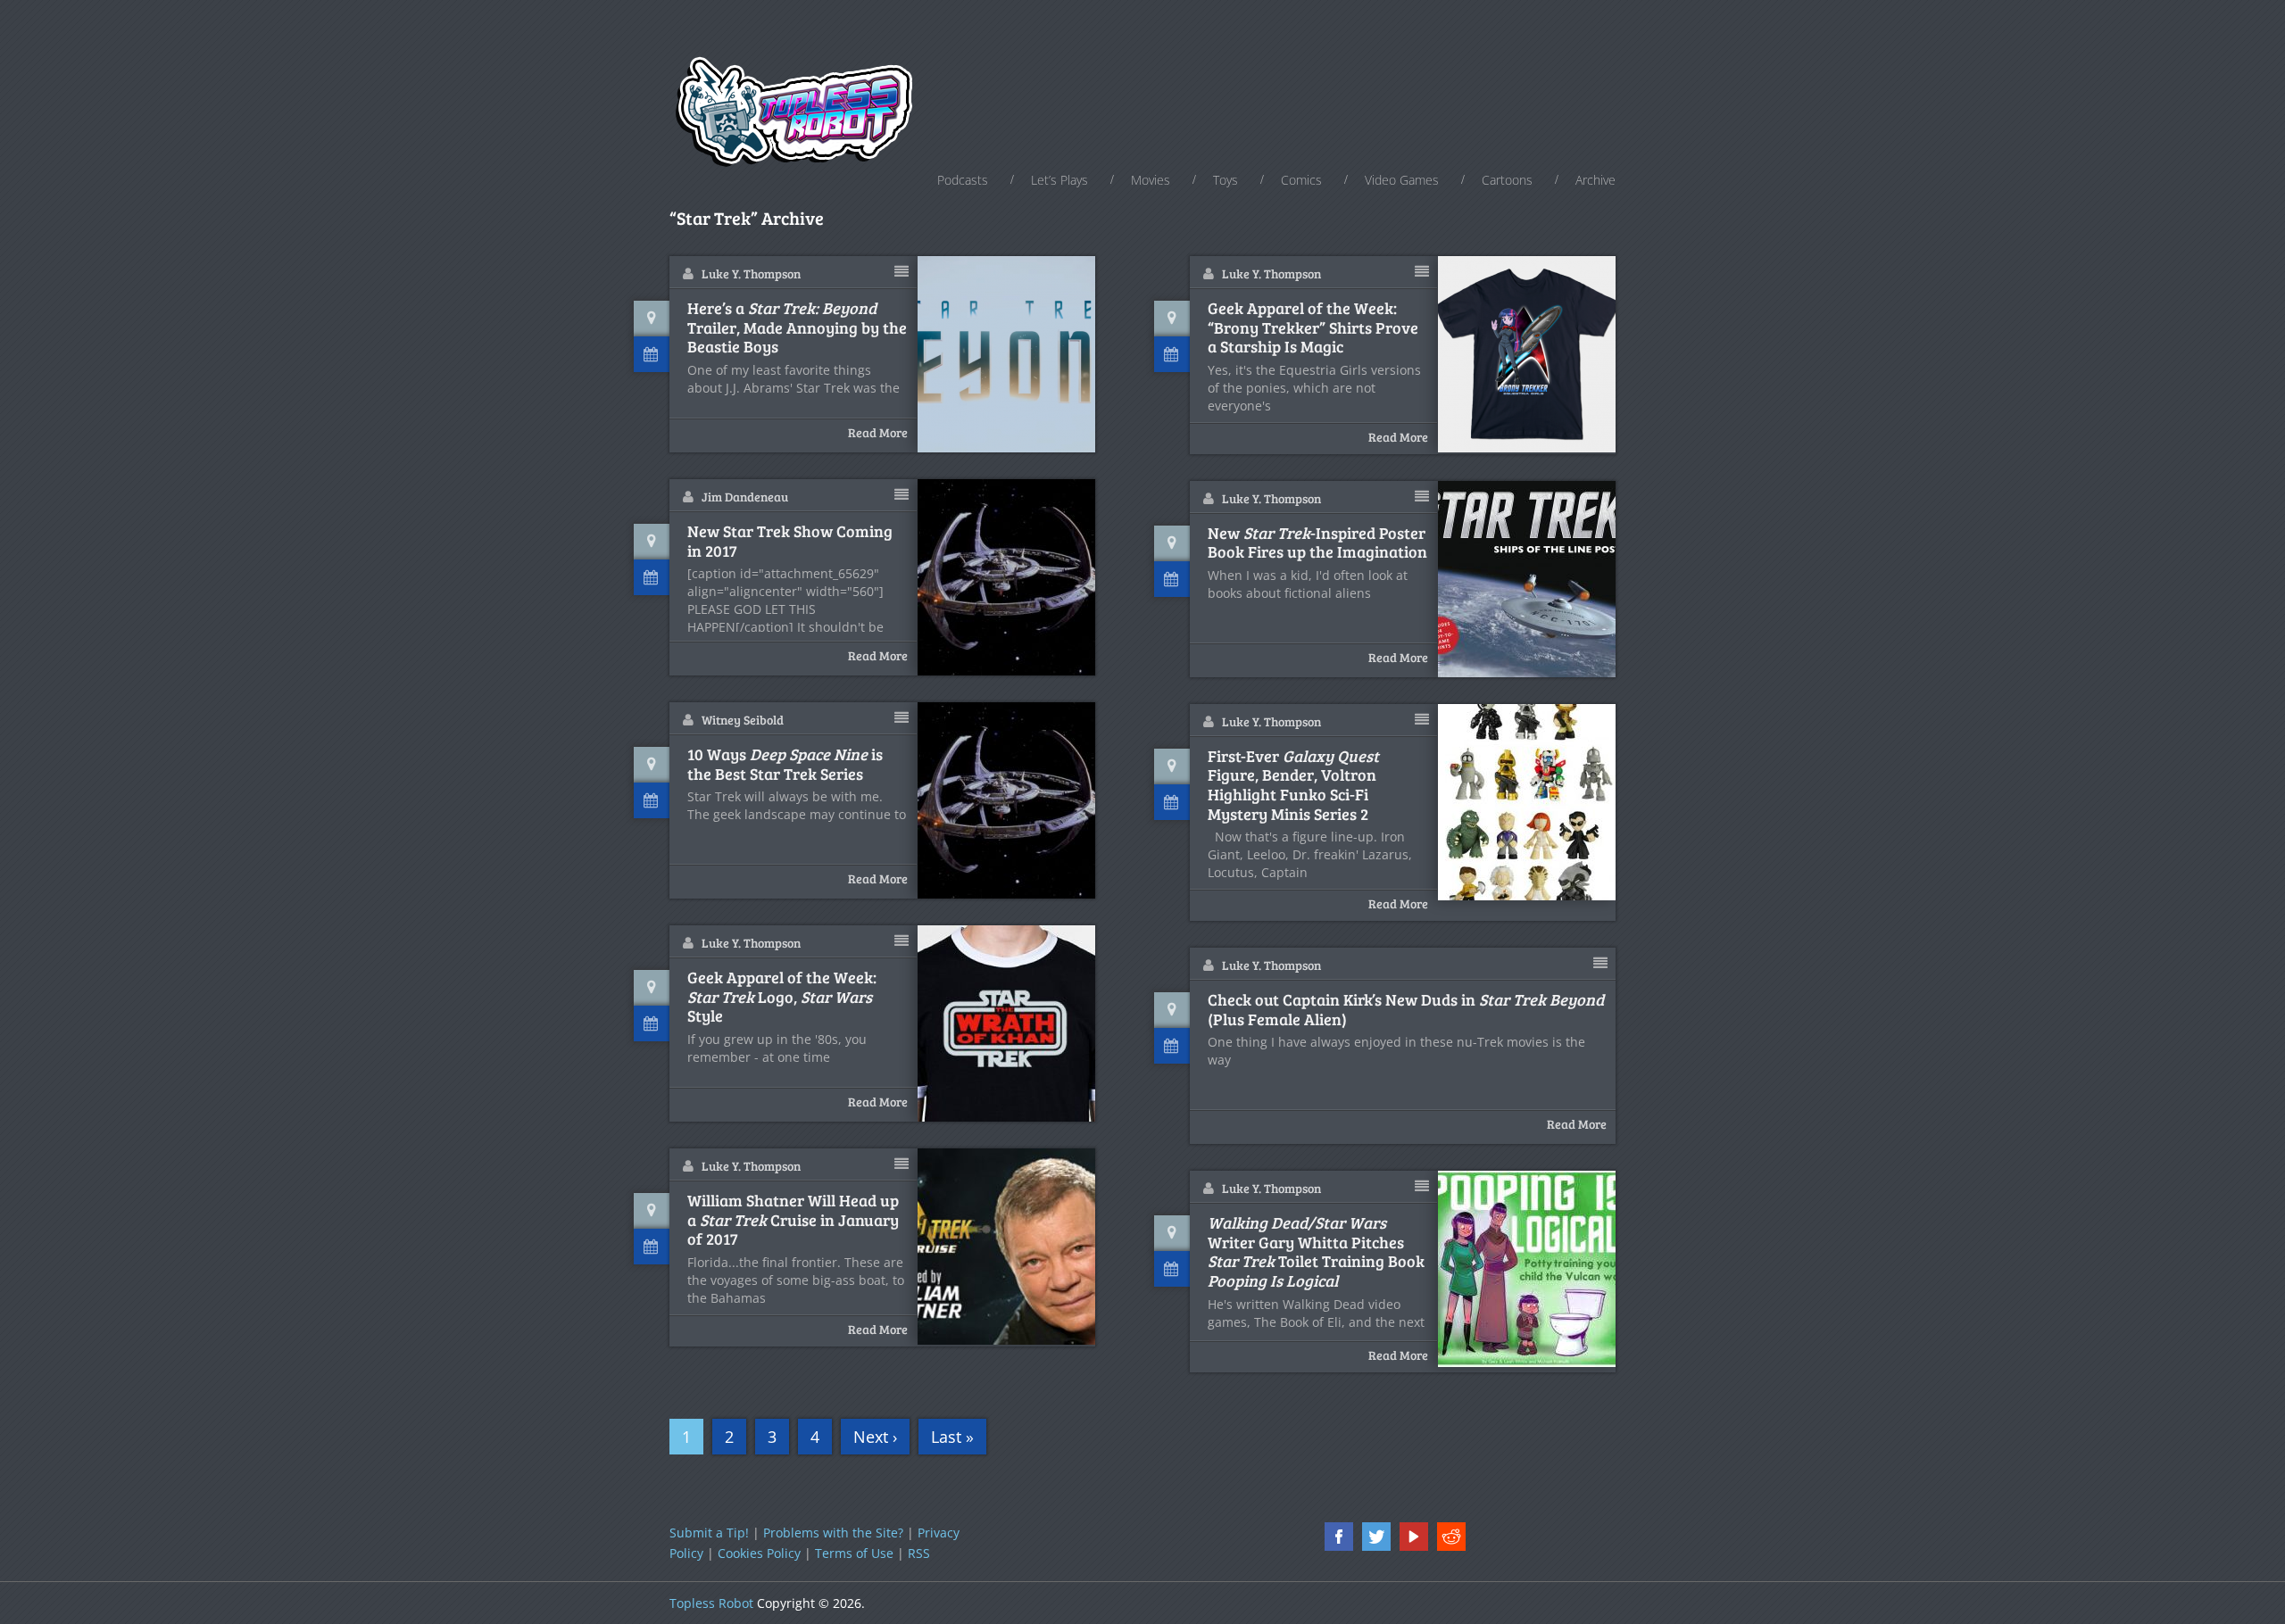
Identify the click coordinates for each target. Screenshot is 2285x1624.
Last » (952, 1437)
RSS (919, 1553)
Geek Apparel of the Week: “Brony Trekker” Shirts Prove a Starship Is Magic (1313, 328)
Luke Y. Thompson (751, 273)
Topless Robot (711, 1603)
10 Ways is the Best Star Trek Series (785, 764)
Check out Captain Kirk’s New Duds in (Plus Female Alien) (1406, 1010)
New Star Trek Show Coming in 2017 (790, 541)
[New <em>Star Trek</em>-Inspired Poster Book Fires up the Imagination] (1527, 579)
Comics (1301, 180)
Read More (878, 432)
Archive (1595, 180)
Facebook (1339, 1537)
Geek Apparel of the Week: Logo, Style (782, 997)
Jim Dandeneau (745, 497)
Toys (1226, 180)
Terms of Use (854, 1553)
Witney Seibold (743, 720)
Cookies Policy (759, 1553)
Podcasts (963, 180)
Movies (1151, 180)
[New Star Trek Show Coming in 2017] (1007, 577)
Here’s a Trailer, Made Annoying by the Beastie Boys (797, 328)
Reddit (1451, 1537)
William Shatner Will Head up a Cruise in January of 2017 (793, 1220)
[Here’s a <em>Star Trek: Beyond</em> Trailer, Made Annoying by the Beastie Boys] (1007, 354)
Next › (875, 1437)
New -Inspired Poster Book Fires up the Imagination (1317, 543)
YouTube (1414, 1537)
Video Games (1402, 180)
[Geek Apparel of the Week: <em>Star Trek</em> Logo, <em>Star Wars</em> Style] (1007, 1023)
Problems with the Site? (833, 1533)
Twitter (1376, 1537)
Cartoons (1507, 180)
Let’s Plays (1059, 180)
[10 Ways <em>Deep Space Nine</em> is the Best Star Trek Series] (1007, 800)
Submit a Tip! (709, 1533)
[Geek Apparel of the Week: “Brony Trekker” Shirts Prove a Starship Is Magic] (1527, 354)
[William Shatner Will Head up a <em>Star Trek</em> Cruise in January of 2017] (1007, 1247)
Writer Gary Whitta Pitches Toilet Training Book (1316, 1252)
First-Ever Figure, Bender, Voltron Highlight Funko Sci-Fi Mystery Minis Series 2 (1293, 785)
